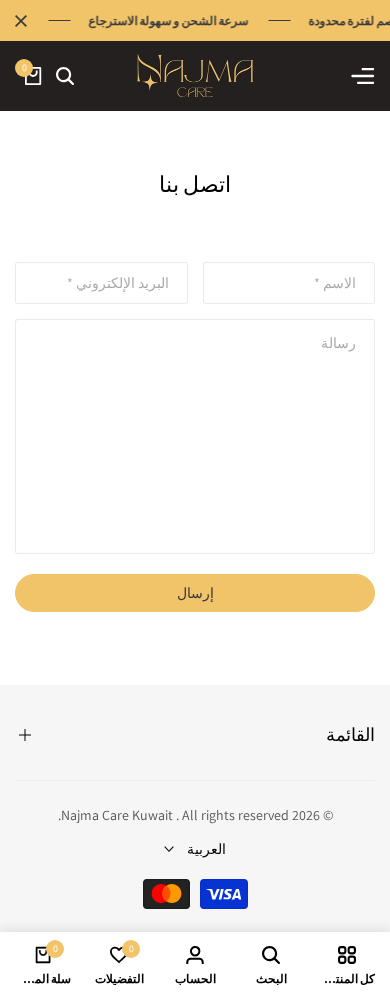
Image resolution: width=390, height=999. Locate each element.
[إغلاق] (25, 21)
